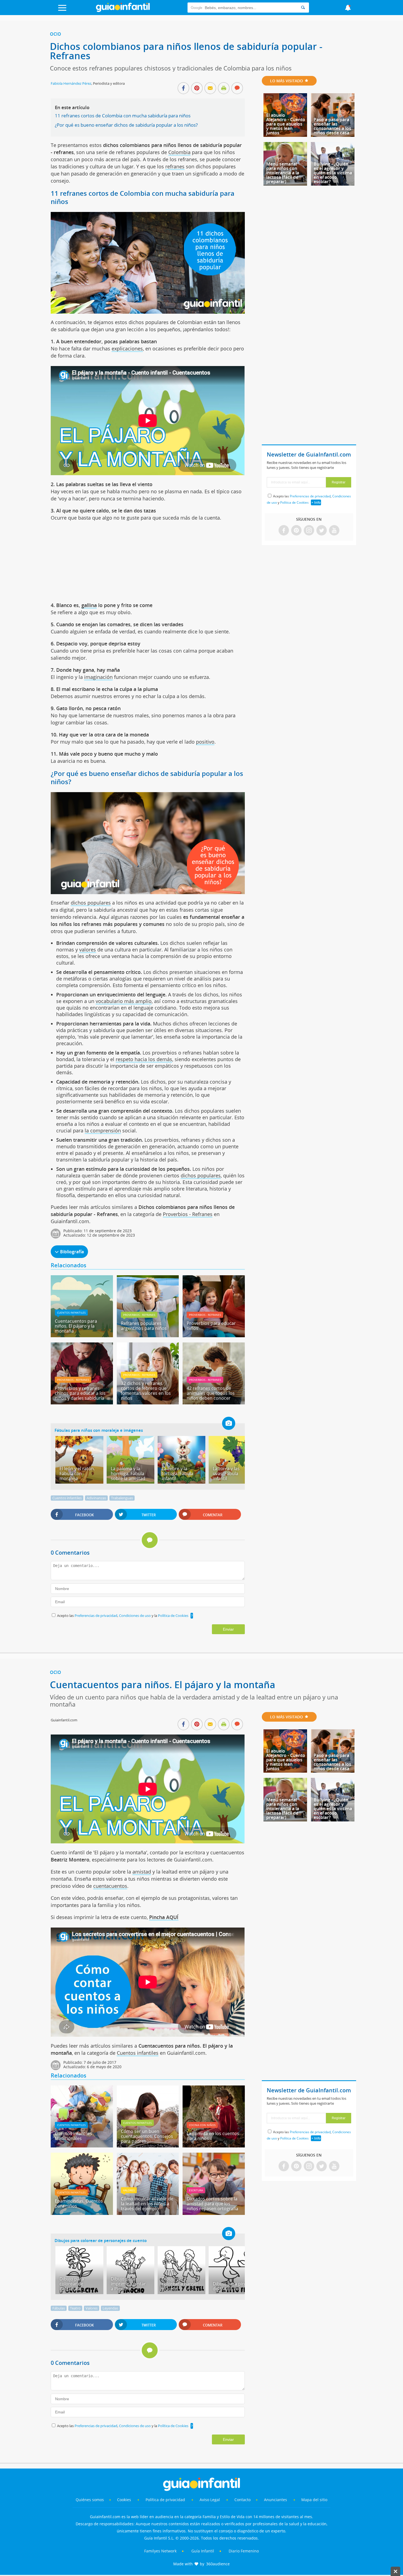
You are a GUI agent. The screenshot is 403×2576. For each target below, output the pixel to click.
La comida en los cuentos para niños (213, 2136)
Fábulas (59, 2308)
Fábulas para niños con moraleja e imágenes (99, 1430)
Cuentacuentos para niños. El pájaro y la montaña (76, 1326)
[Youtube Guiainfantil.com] (334, 531)
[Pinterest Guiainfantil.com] (296, 531)
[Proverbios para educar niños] (214, 1335)
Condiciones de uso (135, 1616)
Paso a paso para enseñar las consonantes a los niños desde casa (332, 126)
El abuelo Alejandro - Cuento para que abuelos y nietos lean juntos (286, 124)
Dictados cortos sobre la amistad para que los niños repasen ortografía (212, 2204)
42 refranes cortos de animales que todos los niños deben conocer (211, 1393)
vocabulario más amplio (124, 1001)
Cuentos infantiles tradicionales (73, 2136)
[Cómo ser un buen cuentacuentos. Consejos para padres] (148, 2146)
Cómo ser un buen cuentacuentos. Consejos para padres (147, 2136)
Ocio (56, 34)
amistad (142, 1872)
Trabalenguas (122, 1498)
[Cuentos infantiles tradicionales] (82, 2146)
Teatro (75, 2308)
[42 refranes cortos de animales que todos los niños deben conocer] (214, 1402)
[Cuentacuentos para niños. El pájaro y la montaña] (82, 1335)
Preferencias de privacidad (96, 1616)
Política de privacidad (166, 2500)
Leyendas (110, 2308)
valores (88, 950)
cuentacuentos (110, 1886)
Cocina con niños (202, 2125)
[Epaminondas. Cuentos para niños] (82, 2213)
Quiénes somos (90, 2500)
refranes (175, 166)
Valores (129, 2190)
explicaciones (127, 348)
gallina (89, 605)
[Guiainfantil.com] (123, 11)
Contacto (242, 2500)
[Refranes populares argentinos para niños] (148, 1335)
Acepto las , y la (123, 1616)
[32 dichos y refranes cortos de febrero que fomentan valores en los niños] (148, 1402)
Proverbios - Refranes (188, 1214)
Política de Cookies (173, 1616)
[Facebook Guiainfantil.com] (284, 531)
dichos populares (91, 903)
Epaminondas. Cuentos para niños (79, 2203)
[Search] (303, 8)
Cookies (125, 2500)
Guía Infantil (203, 2551)
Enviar (228, 1629)
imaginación (98, 677)
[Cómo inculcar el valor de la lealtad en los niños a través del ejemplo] (148, 2213)
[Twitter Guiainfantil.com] (322, 531)
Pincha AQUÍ (164, 1917)
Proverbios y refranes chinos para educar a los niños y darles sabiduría (80, 1393)
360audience (218, 2564)
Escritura (196, 2190)
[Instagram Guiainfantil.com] (309, 531)
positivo (205, 742)
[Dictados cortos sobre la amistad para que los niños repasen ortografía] (214, 2213)
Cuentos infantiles (71, 1313)
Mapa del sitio (314, 2500)
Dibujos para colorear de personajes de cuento (101, 2240)
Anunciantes (276, 2500)
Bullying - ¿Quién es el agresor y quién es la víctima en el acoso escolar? (333, 173)
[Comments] (237, 89)
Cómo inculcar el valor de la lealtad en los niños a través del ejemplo (147, 2204)
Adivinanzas (96, 1498)
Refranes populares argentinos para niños (144, 1326)
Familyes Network (160, 2551)
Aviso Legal (210, 2500)
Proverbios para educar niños (211, 1326)
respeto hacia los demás (144, 1059)
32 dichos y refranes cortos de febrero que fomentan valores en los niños (146, 1391)
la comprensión (103, 1130)
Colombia (179, 152)
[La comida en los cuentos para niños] (214, 2146)
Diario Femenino (244, 2551)
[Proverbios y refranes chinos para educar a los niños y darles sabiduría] (82, 1402)
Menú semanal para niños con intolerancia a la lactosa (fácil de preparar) (283, 173)
